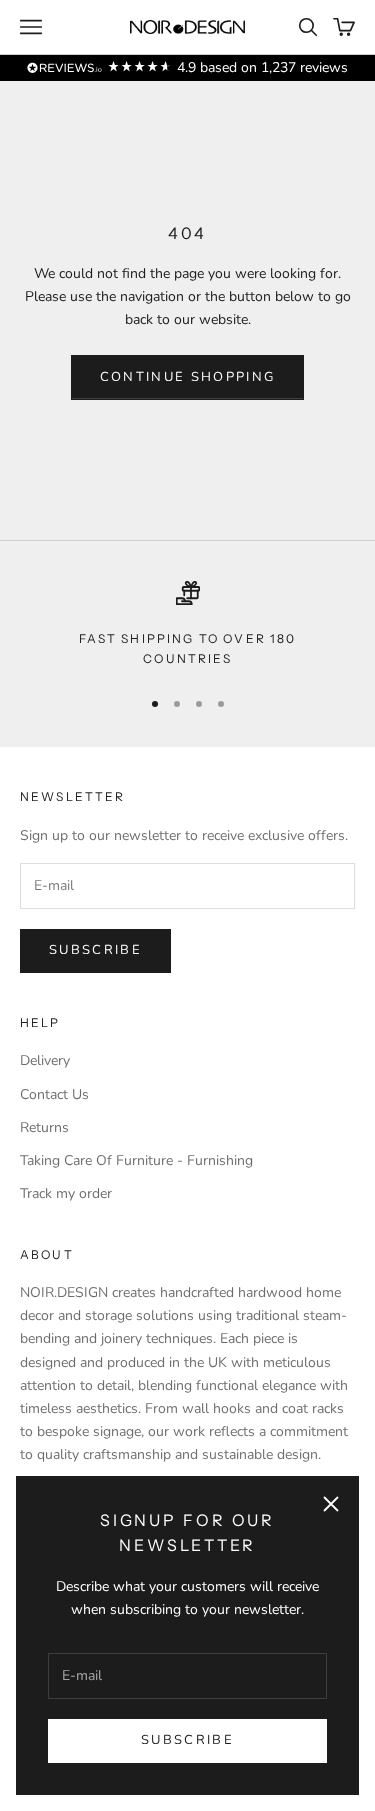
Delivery (45, 1060)
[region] (187, 625)
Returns (44, 1127)
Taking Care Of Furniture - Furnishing (136, 1160)
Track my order (66, 1193)
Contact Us (54, 1094)
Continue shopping (188, 377)
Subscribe (187, 1740)
